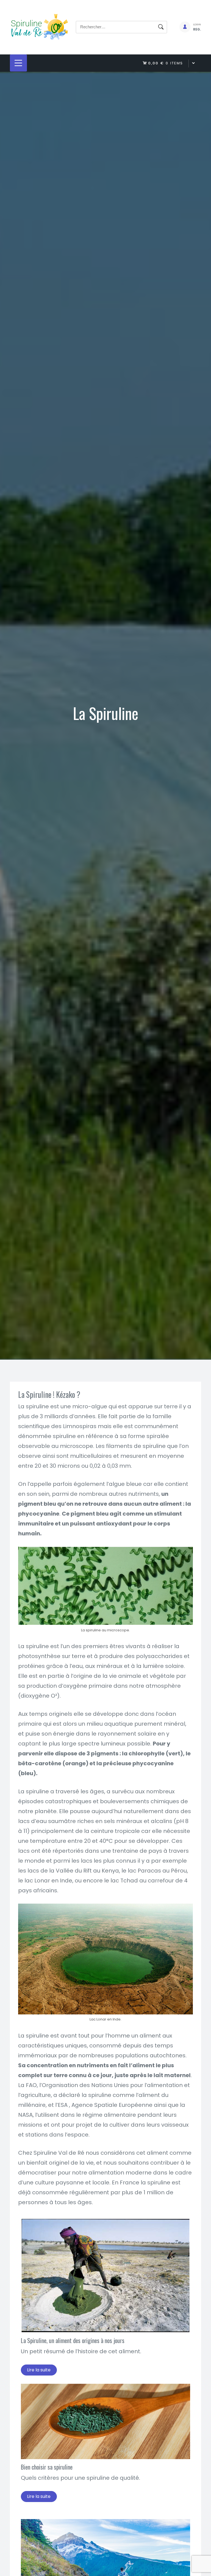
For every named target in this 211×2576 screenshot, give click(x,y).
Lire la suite (39, 2370)
